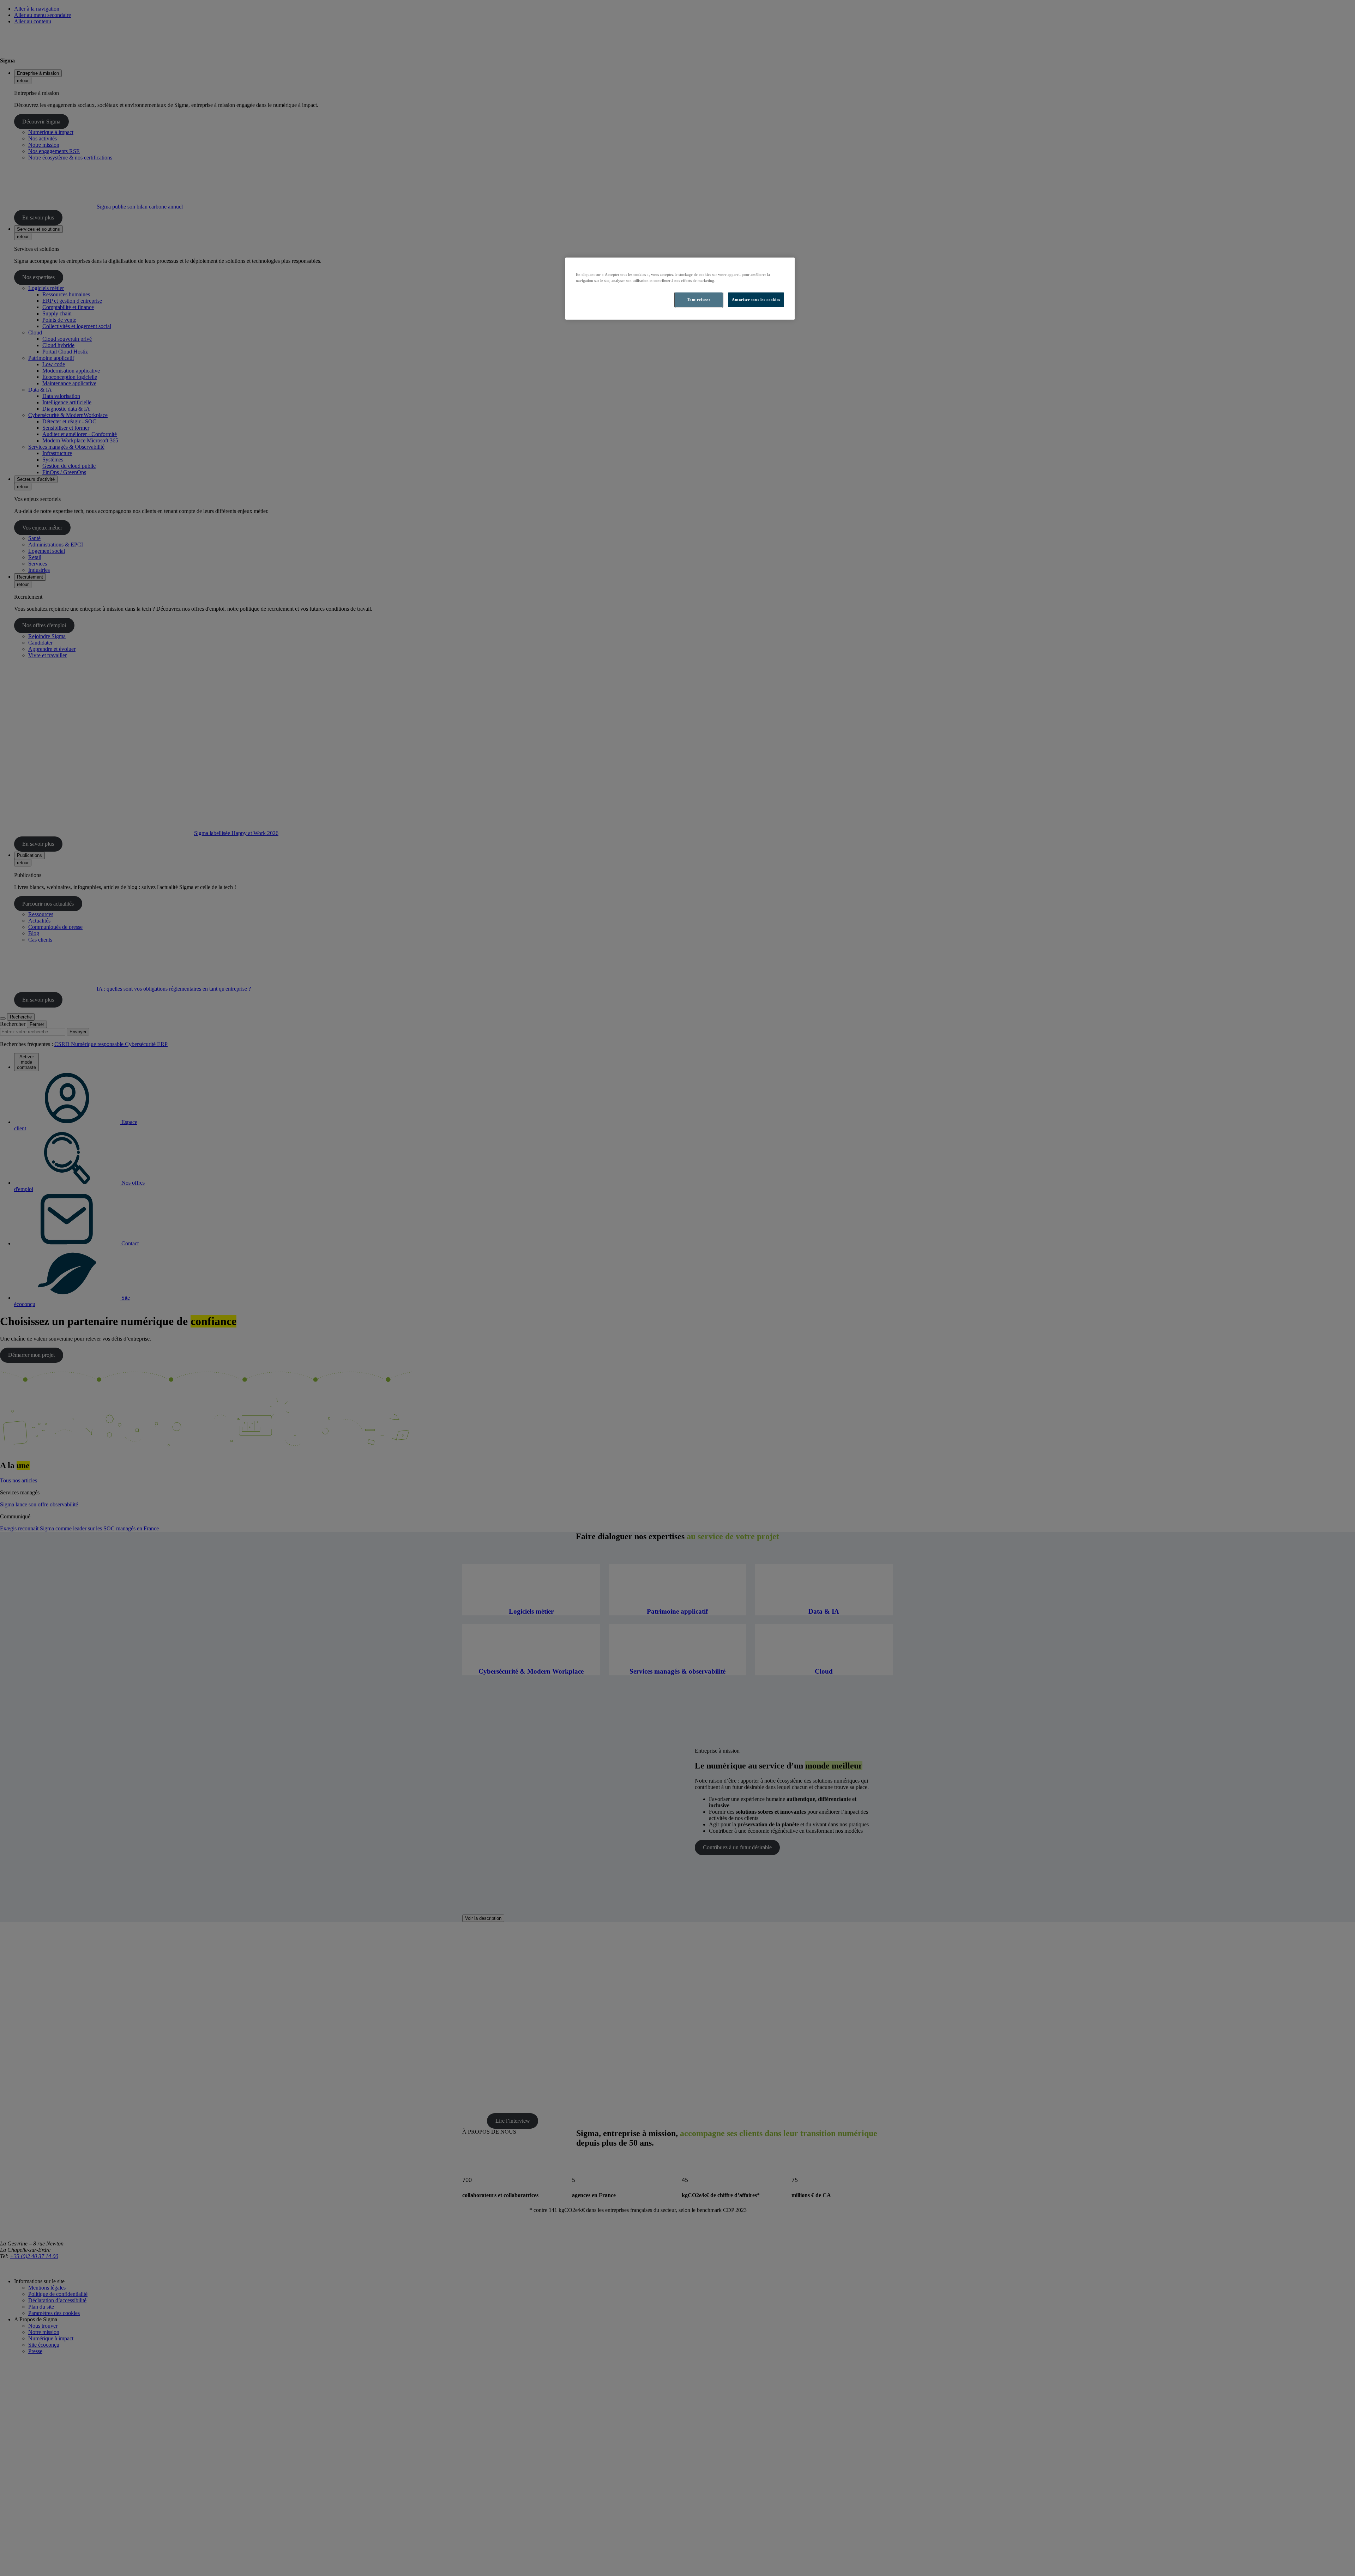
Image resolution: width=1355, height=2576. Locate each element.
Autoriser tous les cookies (756, 300)
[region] (680, 289)
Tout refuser (699, 300)
